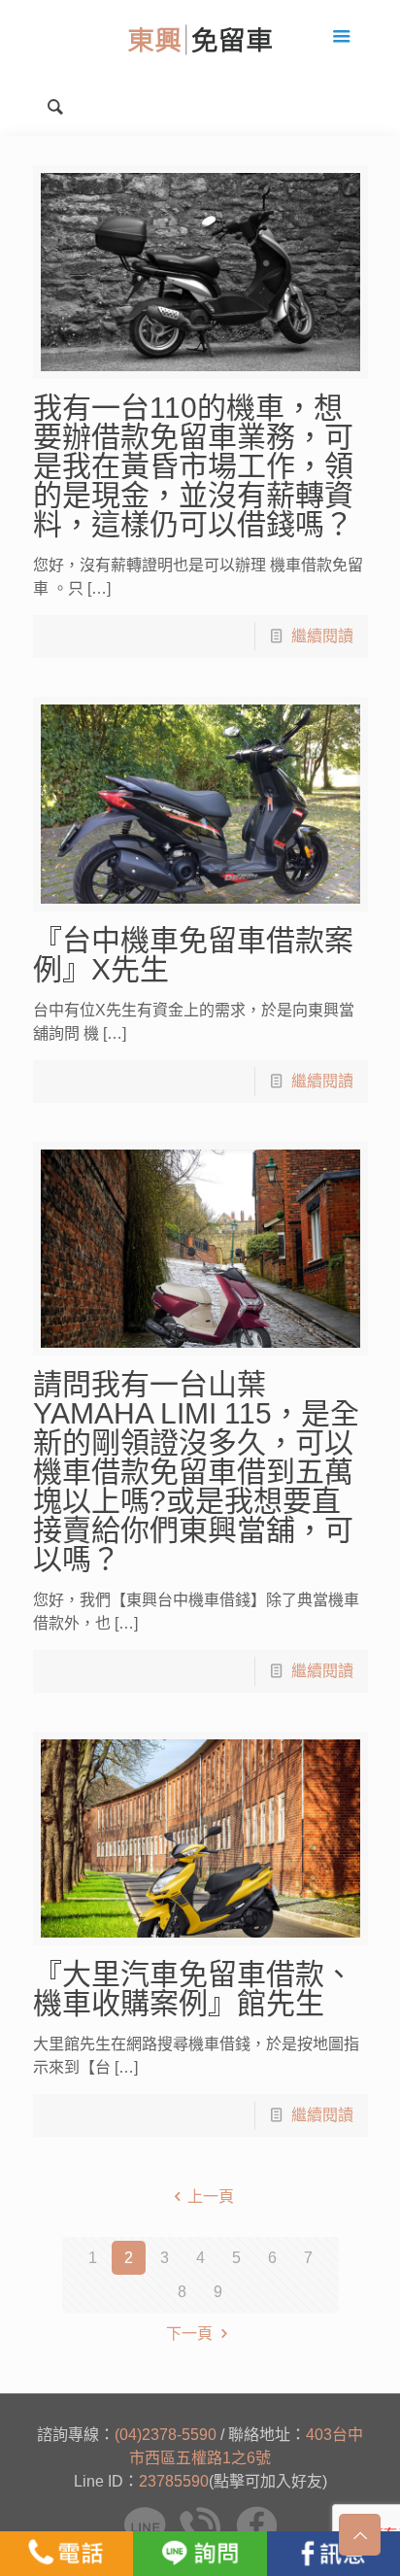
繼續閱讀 (322, 636)
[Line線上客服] (200, 2554)
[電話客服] (67, 2554)
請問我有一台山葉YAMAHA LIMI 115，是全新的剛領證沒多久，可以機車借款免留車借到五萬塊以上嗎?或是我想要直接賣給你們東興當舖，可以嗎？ (196, 1472)
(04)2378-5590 (166, 2435)
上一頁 (211, 2197)
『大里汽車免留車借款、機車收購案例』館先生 (193, 1989)
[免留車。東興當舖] (200, 39)
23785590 (174, 2481)
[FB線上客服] (333, 2554)
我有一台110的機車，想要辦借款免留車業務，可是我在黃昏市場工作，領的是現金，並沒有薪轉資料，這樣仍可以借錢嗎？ (193, 466)
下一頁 (189, 2334)
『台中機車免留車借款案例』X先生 (193, 955)
